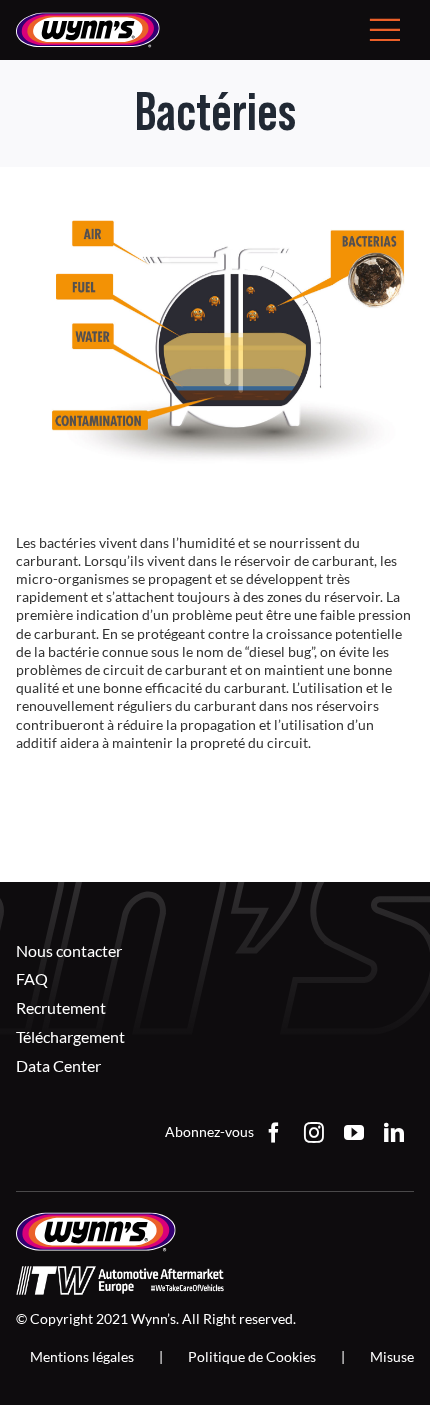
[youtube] (354, 1133)
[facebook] (274, 1133)
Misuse (392, 1356)
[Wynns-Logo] (88, 18)
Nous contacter (69, 950)
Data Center (58, 1065)
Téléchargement (70, 1036)
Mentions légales (82, 1356)
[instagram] (314, 1133)
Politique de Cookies (252, 1356)
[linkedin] (394, 1133)
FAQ (32, 978)
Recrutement (61, 1007)
